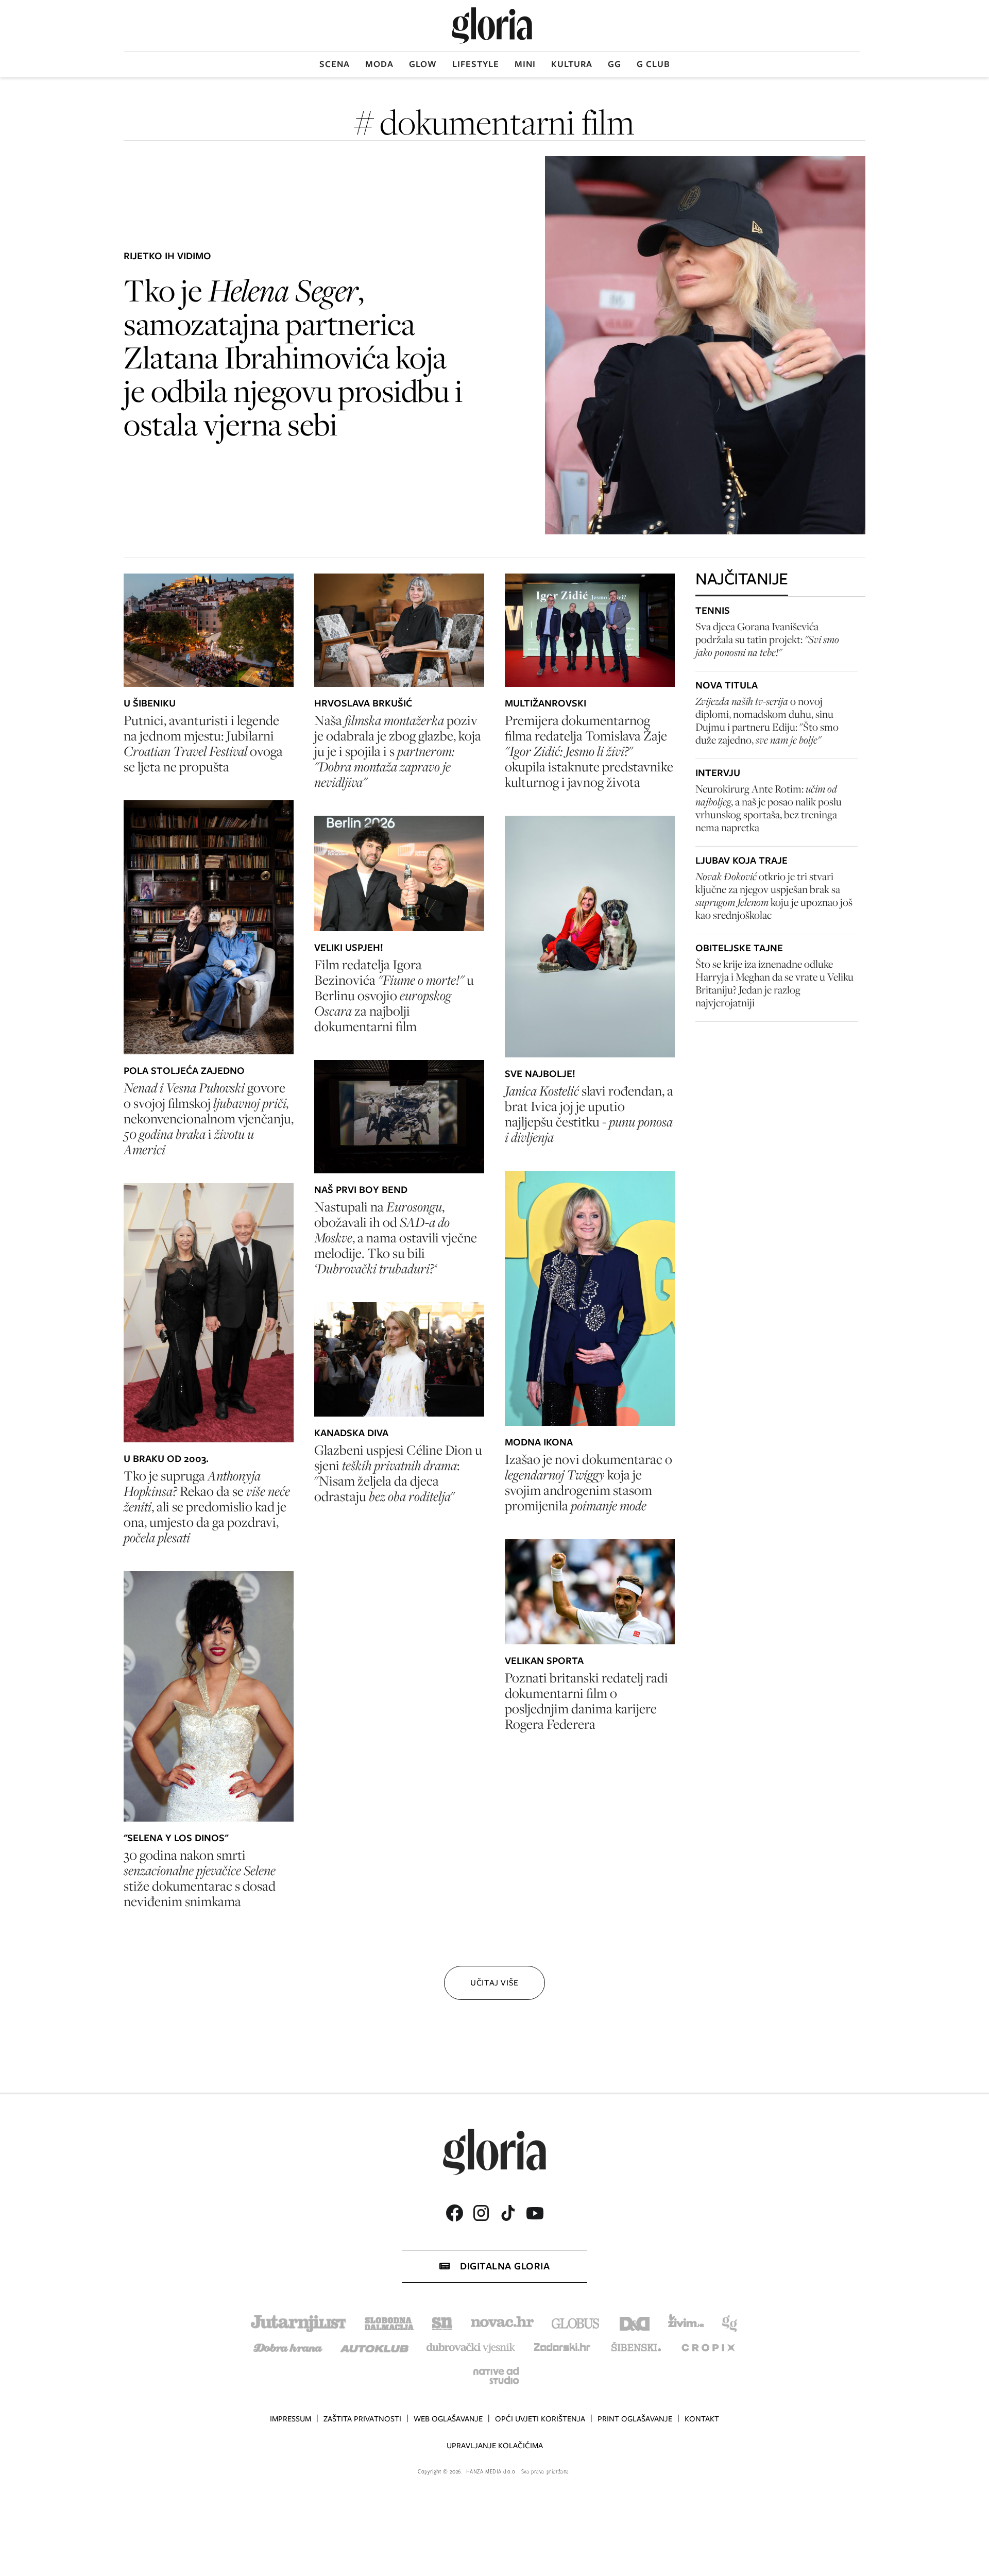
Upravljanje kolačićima (495, 2446)
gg (615, 64)
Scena (335, 64)
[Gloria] (492, 26)
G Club (653, 64)
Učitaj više (494, 1983)
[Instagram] (481, 2213)
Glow (423, 64)
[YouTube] (535, 2213)
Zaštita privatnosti (362, 2419)
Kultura (572, 64)
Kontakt (702, 2419)
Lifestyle (476, 64)
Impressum (291, 2419)
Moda (379, 64)
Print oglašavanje (635, 2419)
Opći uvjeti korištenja (540, 2419)
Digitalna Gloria (505, 2266)
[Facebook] (454, 2213)
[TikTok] (508, 2213)
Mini (525, 64)
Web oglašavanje (448, 2419)
